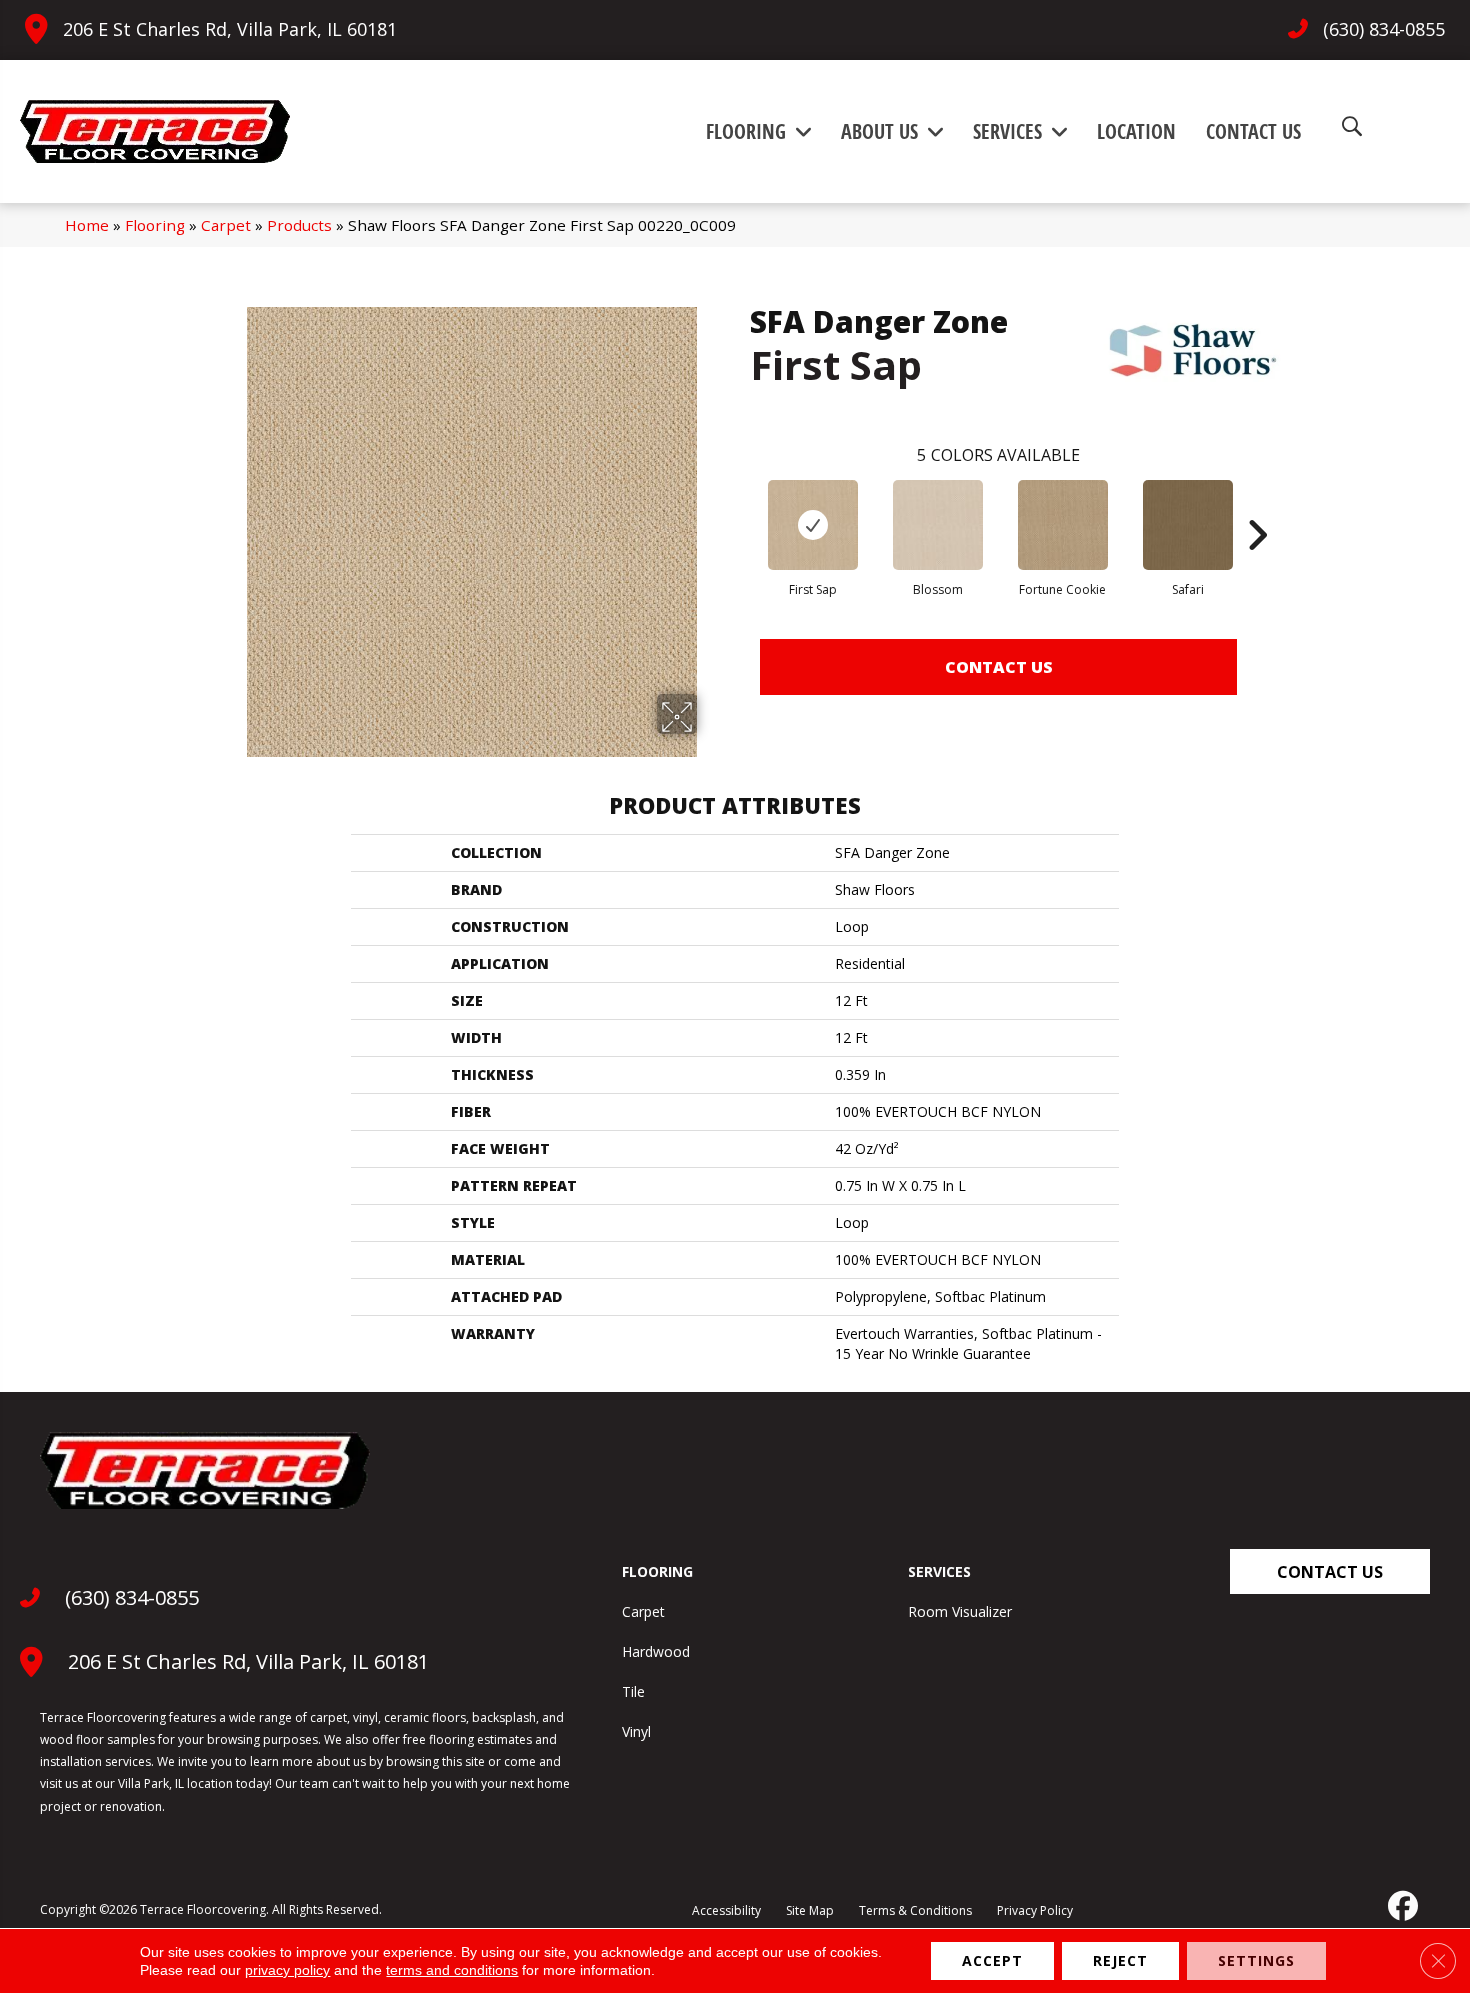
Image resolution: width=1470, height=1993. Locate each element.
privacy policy (287, 1970)
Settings (1256, 1960)
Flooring (155, 225)
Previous (740, 505)
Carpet (226, 225)
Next (1257, 505)
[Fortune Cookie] (1063, 525)
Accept (992, 1960)
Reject (1120, 1960)
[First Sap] (813, 525)
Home (87, 225)
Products (299, 225)
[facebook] (1401, 1906)
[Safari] (1188, 525)
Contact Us (999, 667)
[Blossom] (938, 525)
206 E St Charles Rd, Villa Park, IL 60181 (230, 29)
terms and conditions (452, 1970)
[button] (1330, 1571)
